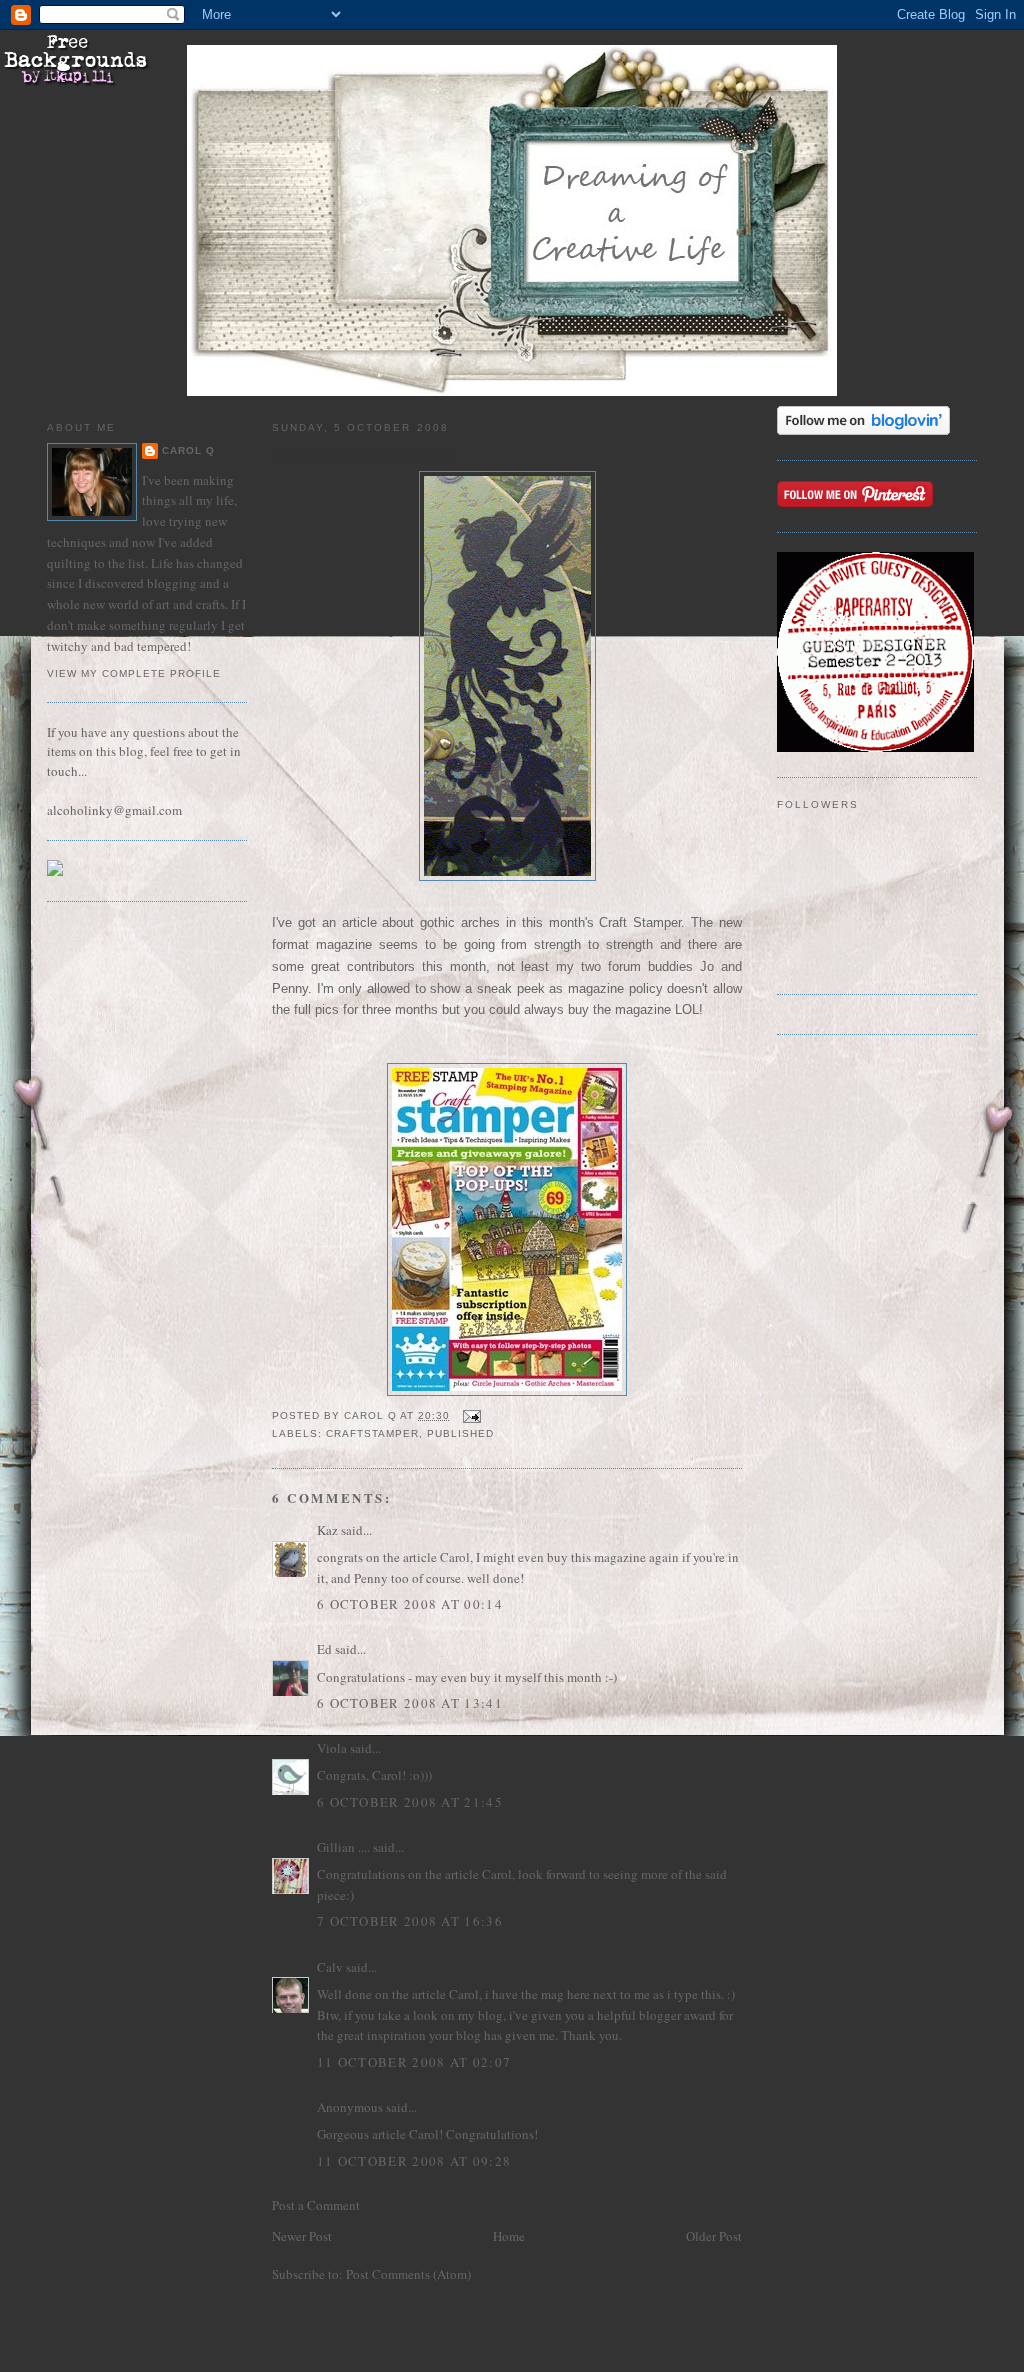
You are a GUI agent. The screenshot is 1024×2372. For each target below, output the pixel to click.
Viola (333, 1748)
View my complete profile (134, 673)
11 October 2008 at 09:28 (414, 2161)
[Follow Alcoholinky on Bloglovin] (863, 430)
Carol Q (188, 450)
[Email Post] (471, 1415)
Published (460, 1433)
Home (509, 2236)
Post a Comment (316, 2205)
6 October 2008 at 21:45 (410, 1802)
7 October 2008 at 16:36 (410, 1921)
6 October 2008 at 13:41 (410, 1703)
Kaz (327, 1530)
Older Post (714, 2236)
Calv (330, 1967)
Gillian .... (343, 1847)
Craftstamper (372, 1433)
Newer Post (302, 2236)
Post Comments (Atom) (408, 2274)
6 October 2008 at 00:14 (410, 1604)
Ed (324, 1649)
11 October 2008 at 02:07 (414, 2062)
